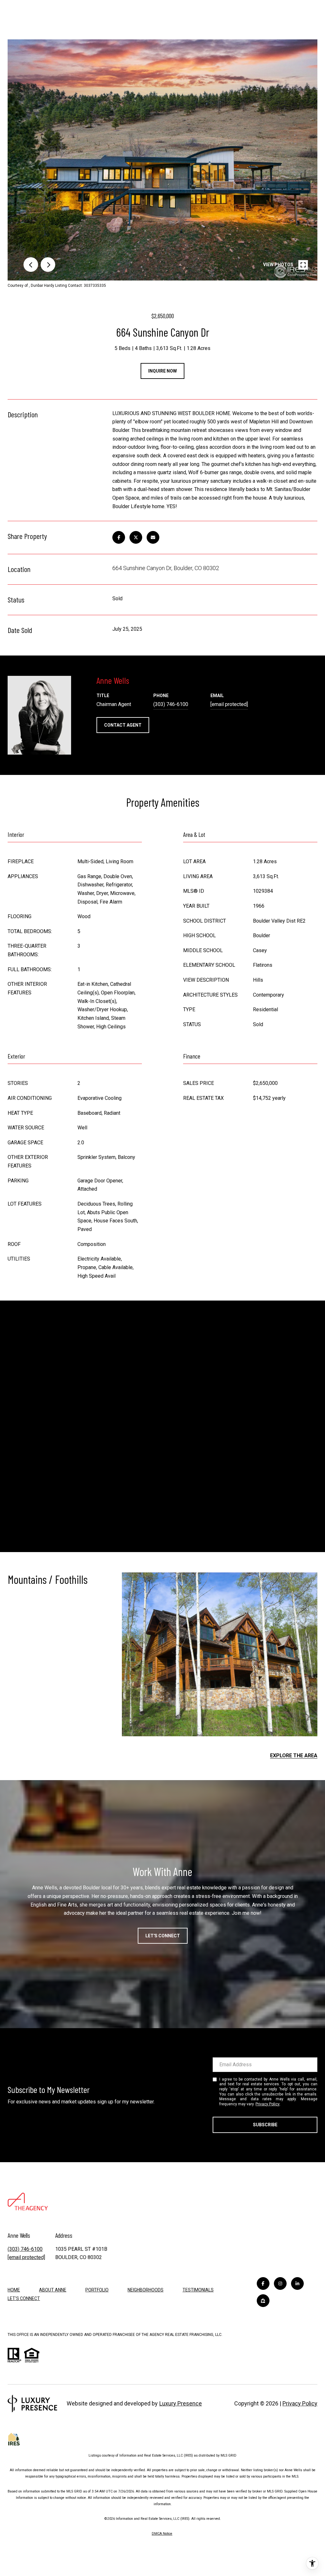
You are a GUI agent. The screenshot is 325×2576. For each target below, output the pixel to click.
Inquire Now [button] (162, 371)
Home (14, 2290)
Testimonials (198, 2290)
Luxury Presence (181, 2403)
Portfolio (97, 2290)
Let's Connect (163, 1936)
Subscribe (265, 2125)
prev (31, 265)
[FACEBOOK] (263, 2283)
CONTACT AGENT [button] (123, 725)
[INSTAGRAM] (280, 2283)
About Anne (53, 2290)
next (48, 265)
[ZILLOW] (263, 2301)
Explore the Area (294, 1755)
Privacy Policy (268, 2104)
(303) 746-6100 (171, 704)
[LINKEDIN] (297, 2283)
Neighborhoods (146, 2290)
